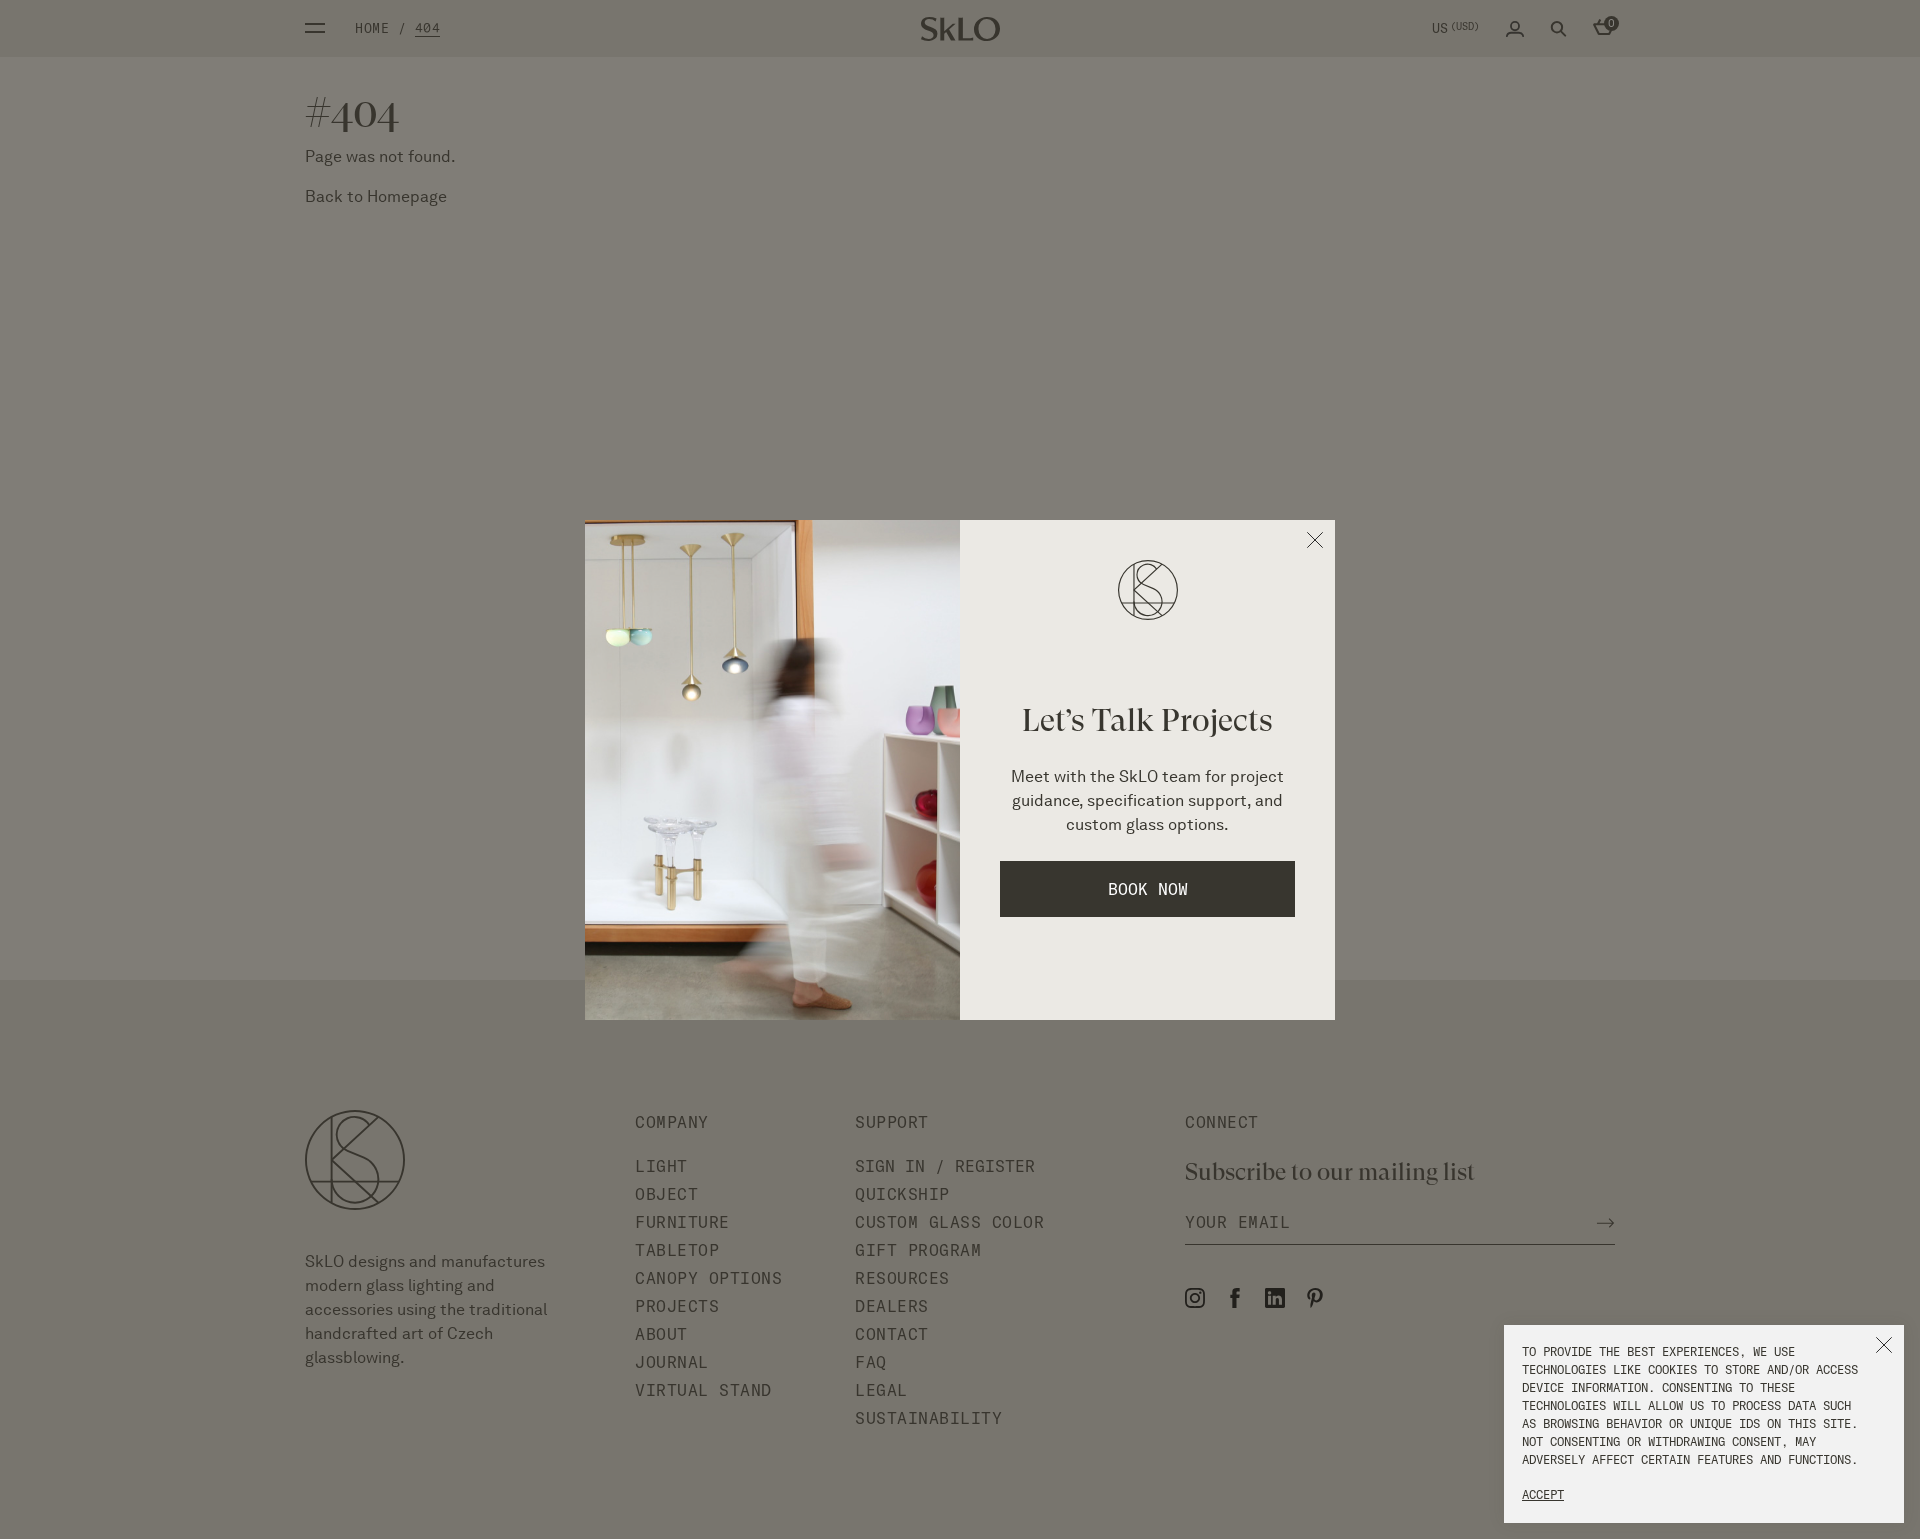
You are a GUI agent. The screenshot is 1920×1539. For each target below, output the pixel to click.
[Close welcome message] (1315, 540)
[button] (1884, 1345)
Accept (1543, 1494)
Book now (1148, 889)
